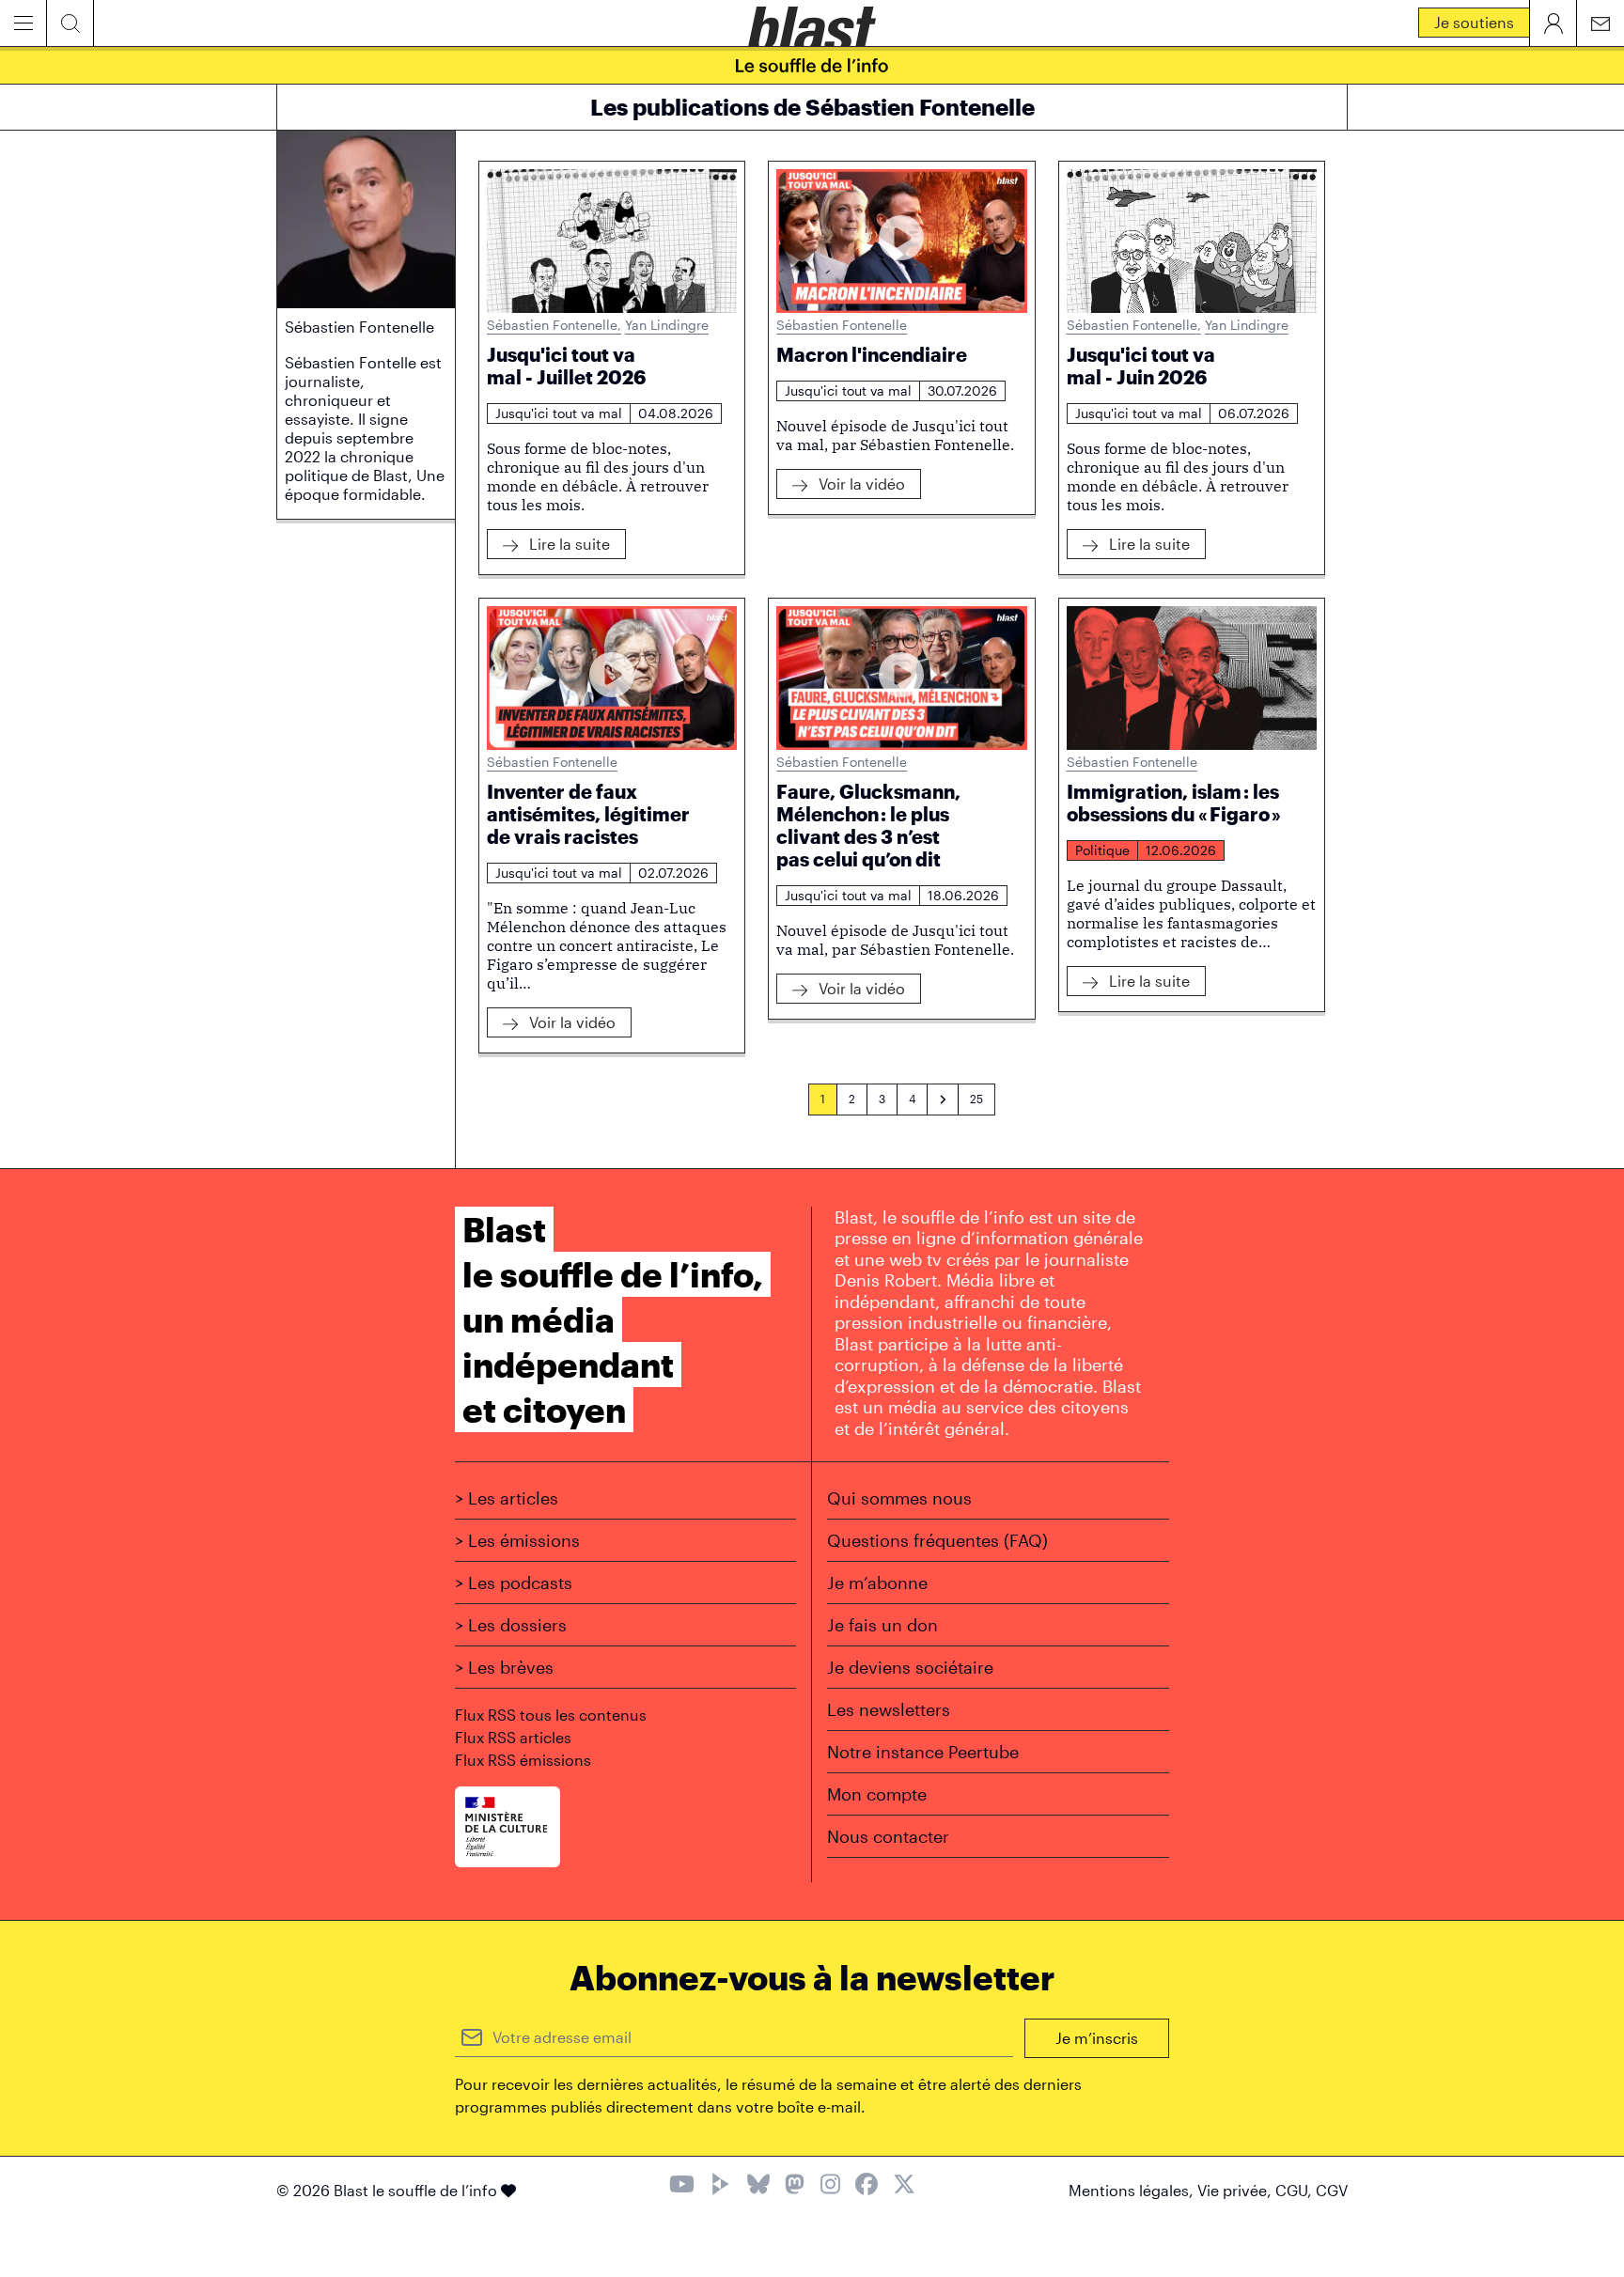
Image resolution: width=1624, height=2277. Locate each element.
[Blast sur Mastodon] (795, 2186)
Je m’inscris (1097, 2038)
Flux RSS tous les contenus (551, 1715)
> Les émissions (517, 1540)
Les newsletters (889, 1709)
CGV (1332, 2190)
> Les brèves (504, 1667)
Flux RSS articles (513, 1737)
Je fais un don (882, 1625)
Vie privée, (1236, 2190)
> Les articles (507, 1498)
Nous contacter (888, 1836)
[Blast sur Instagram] (830, 2186)
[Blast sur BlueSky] (758, 2186)
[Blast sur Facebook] (867, 2186)
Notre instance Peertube (923, 1752)
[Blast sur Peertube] (721, 2186)
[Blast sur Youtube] (682, 2186)
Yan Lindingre (667, 325)
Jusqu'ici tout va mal (559, 413)
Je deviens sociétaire (910, 1667)
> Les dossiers (511, 1625)
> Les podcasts (514, 1583)
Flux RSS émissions (523, 1760)
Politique (1102, 850)
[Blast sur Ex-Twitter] (904, 2186)
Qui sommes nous (899, 1498)
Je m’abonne (877, 1583)
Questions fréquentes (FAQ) (937, 1540)
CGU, (1296, 2190)
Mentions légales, (1133, 2190)
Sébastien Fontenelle (554, 325)
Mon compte (877, 1794)
